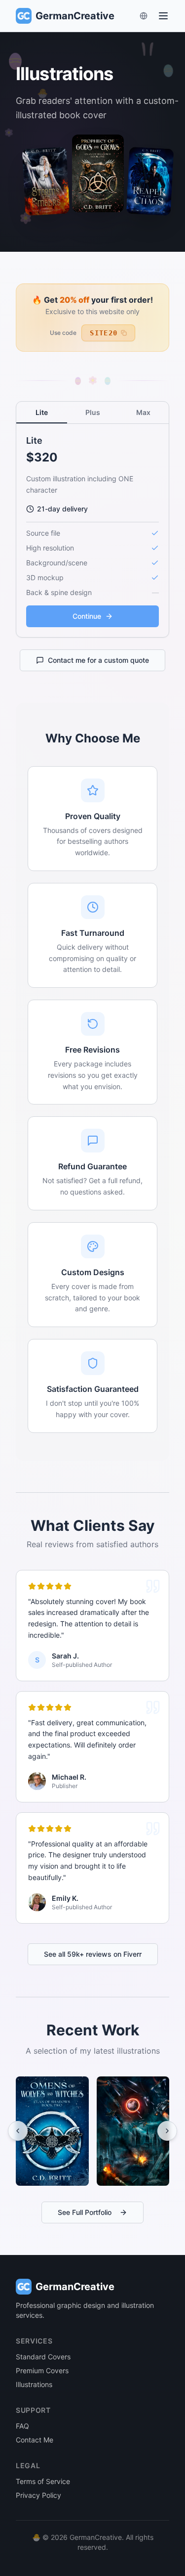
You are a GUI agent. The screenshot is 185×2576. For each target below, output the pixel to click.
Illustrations (34, 2384)
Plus (93, 412)
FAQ (22, 2426)
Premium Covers (42, 2370)
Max (143, 412)
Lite (42, 412)
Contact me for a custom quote (98, 660)
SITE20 (104, 333)
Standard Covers (43, 2357)
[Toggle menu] (163, 16)
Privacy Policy (38, 2495)
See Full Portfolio (85, 2212)
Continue (87, 616)
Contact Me (35, 2440)
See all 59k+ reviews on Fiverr (93, 1954)
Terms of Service (43, 2481)
